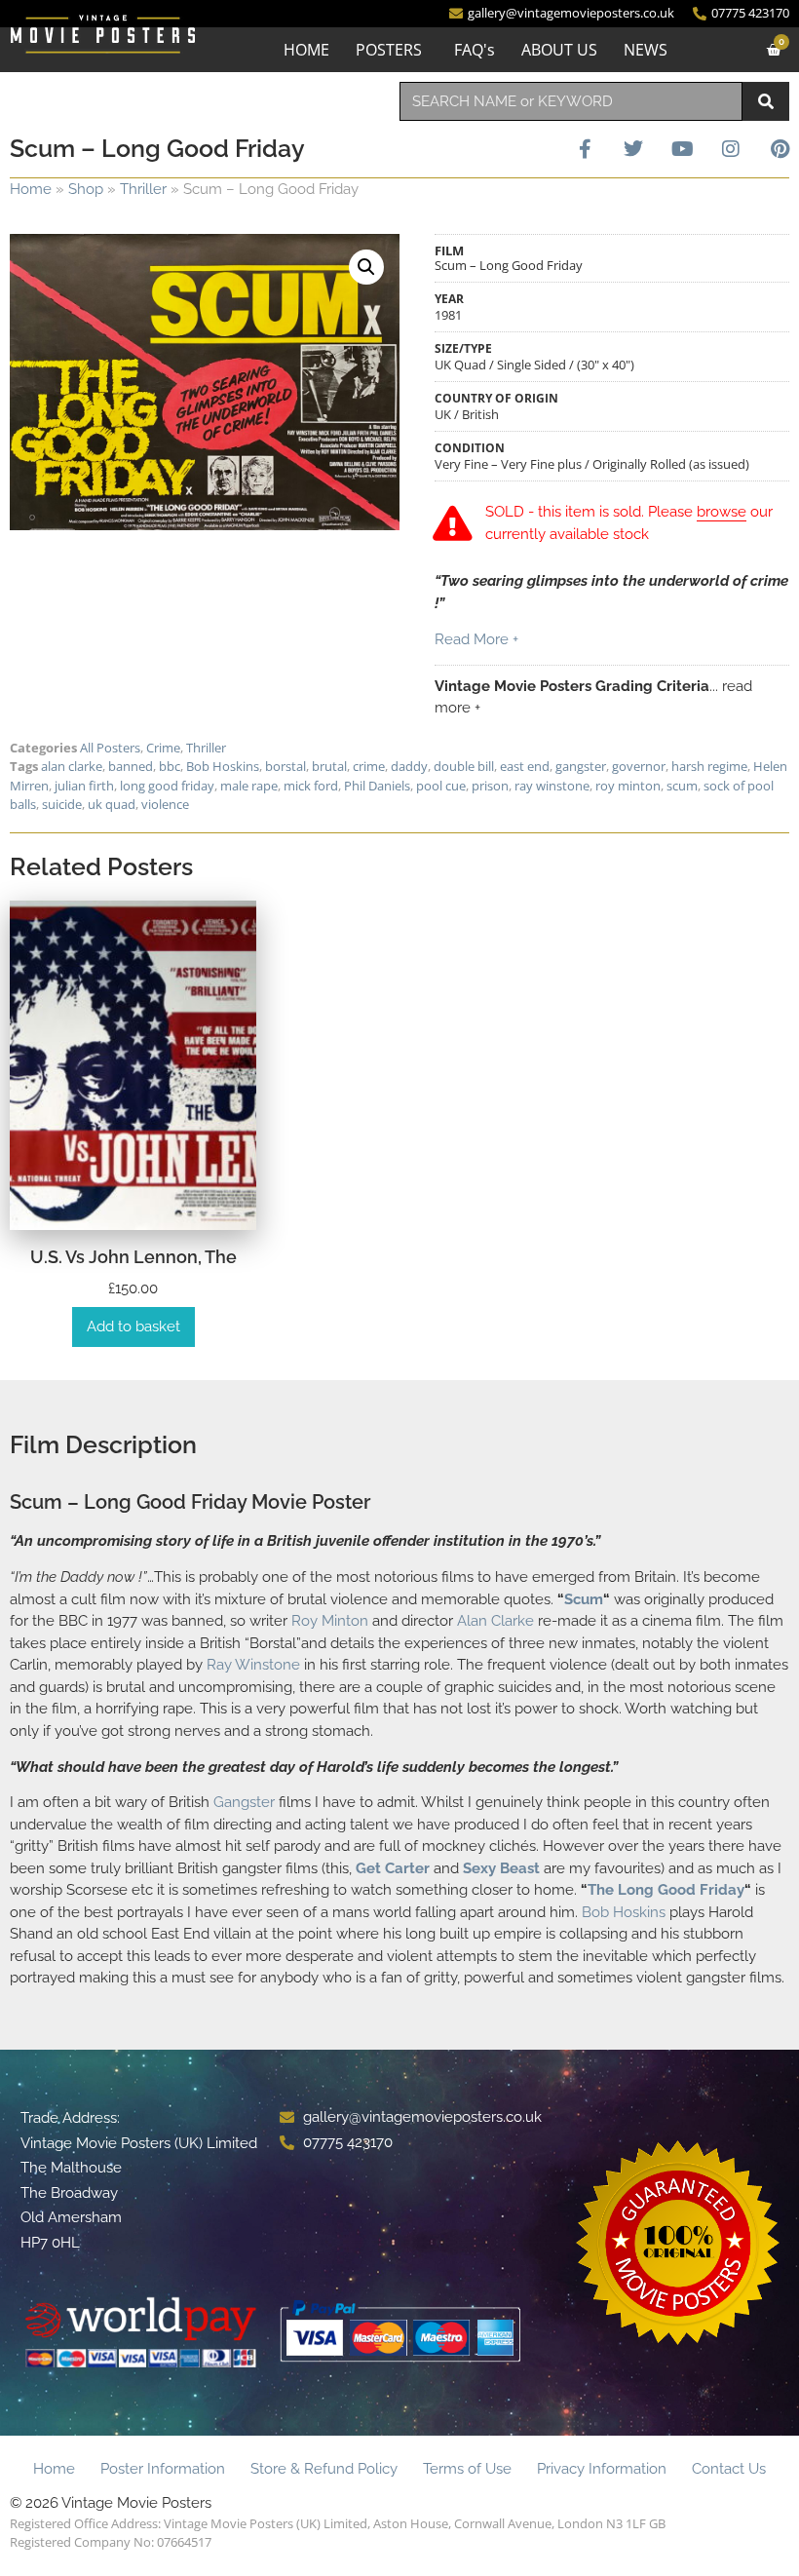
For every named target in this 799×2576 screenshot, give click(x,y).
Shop (86, 189)
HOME (306, 50)
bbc (170, 766)
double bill (464, 766)
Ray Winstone (253, 1665)
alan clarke (72, 766)
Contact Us (729, 2469)
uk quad (112, 804)
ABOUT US (559, 50)
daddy (409, 766)
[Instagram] (731, 149)
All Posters (110, 748)
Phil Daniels (377, 786)
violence (165, 804)
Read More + (476, 639)
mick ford (311, 786)
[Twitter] (633, 149)
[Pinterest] (780, 149)
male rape (249, 786)
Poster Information (163, 2469)
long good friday (167, 786)
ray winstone (552, 786)
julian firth (84, 786)
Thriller (143, 189)
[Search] (766, 101)
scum (682, 786)
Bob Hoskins (223, 766)
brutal (329, 766)
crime (369, 766)
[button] (366, 267)
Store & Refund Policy (324, 2469)
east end (525, 766)
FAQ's (475, 50)
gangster (581, 766)
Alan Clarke (495, 1621)
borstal (285, 766)
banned (131, 766)
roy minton (628, 786)
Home (31, 189)
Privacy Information (602, 2469)
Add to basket (133, 1326)
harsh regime (709, 766)
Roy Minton (330, 1621)
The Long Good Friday (666, 1890)
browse (722, 512)
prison (490, 786)
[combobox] (571, 101)
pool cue (441, 786)
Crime (163, 748)
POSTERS (389, 50)
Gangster (244, 1802)
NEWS (646, 50)
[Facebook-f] (585, 149)
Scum (584, 1599)
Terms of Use (467, 2469)
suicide (62, 804)
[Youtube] (682, 149)
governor (639, 766)
